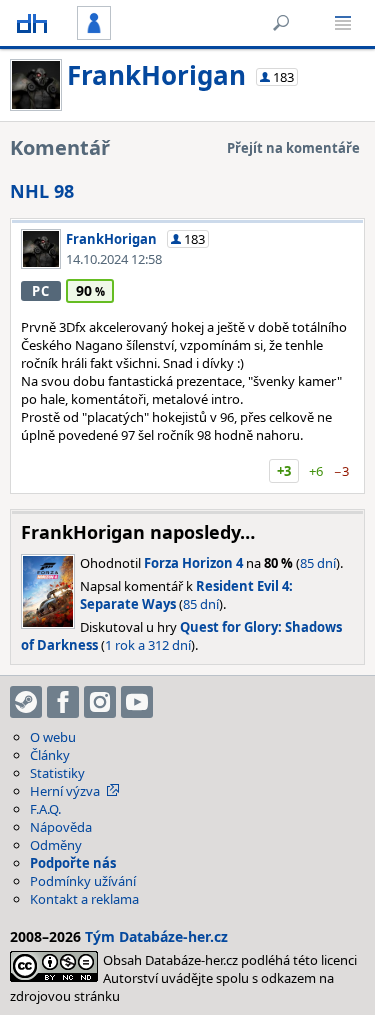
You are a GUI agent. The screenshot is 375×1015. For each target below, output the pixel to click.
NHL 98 (42, 191)
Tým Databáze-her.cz (156, 936)
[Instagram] (100, 702)
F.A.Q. (45, 809)
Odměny (56, 845)
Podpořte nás (73, 863)
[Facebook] (63, 702)
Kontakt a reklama (84, 899)
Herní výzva (65, 791)
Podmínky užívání (83, 881)
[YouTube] (137, 702)
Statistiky (57, 773)
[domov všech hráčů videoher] (32, 23)
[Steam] (26, 702)
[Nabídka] (343, 23)
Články (50, 755)
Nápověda (61, 827)
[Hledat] (281, 23)
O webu (53, 737)
